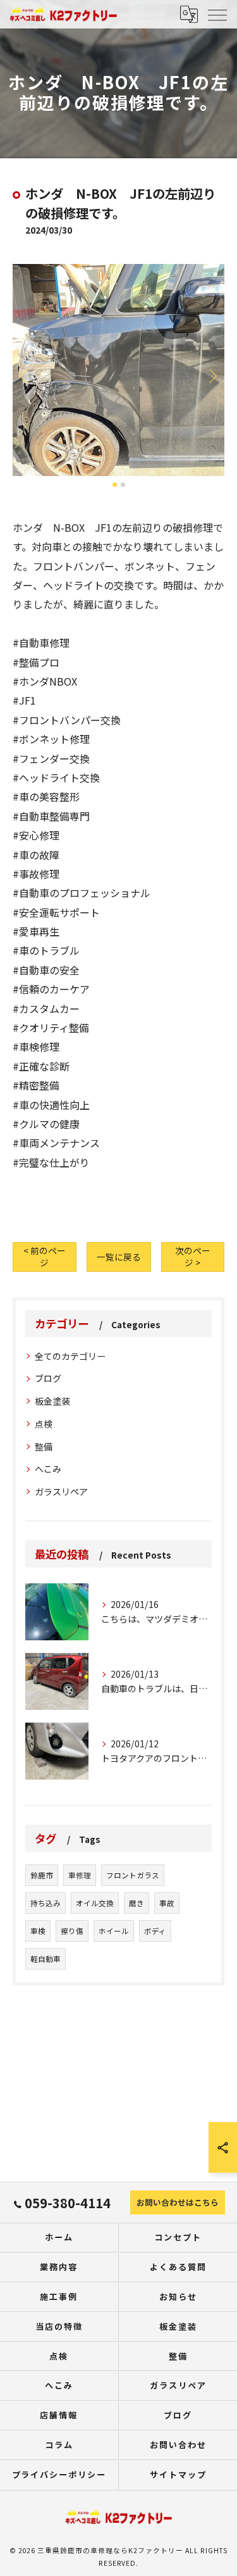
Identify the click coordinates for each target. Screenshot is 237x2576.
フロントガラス (133, 1875)
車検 (38, 1931)
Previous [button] (25, 375)
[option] (118, 370)
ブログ (48, 1378)
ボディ (155, 1931)
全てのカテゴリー (70, 1356)
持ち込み (46, 1903)
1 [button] (115, 485)
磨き (137, 1903)
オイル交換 (95, 1903)
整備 (44, 1447)
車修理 (80, 1875)
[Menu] (217, 14)
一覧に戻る (119, 1257)
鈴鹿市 (42, 1875)
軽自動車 (46, 1959)
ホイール (114, 1931)
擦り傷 (72, 1931)
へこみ (48, 1469)
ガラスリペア (61, 1492)
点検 (44, 1424)
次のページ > (193, 1256)
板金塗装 (52, 1401)
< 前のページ (45, 1256)
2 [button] (123, 485)
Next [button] (212, 375)
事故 (167, 1903)
